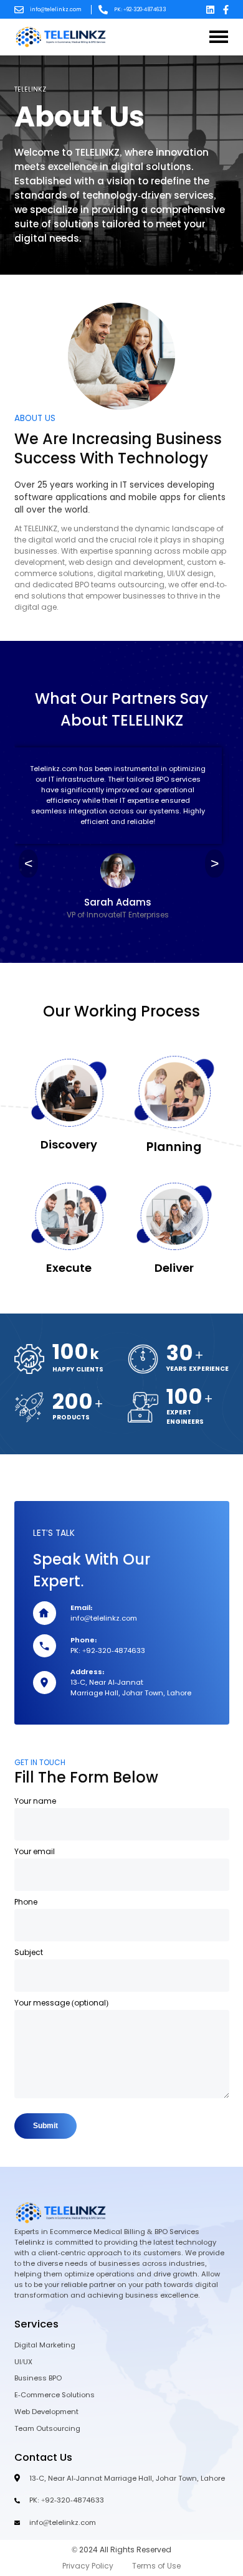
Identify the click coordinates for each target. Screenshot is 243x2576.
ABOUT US (35, 418)
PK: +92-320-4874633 (140, 10)
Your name (35, 1801)
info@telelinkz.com (56, 10)
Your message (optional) (61, 2003)
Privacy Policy (88, 2566)
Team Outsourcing (47, 2428)
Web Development (46, 2412)
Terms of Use (156, 2566)
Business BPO (38, 2378)
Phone (26, 1902)
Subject (29, 1953)
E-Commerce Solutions (55, 2395)
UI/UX (23, 2362)
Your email (35, 1852)
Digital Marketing (45, 2345)
